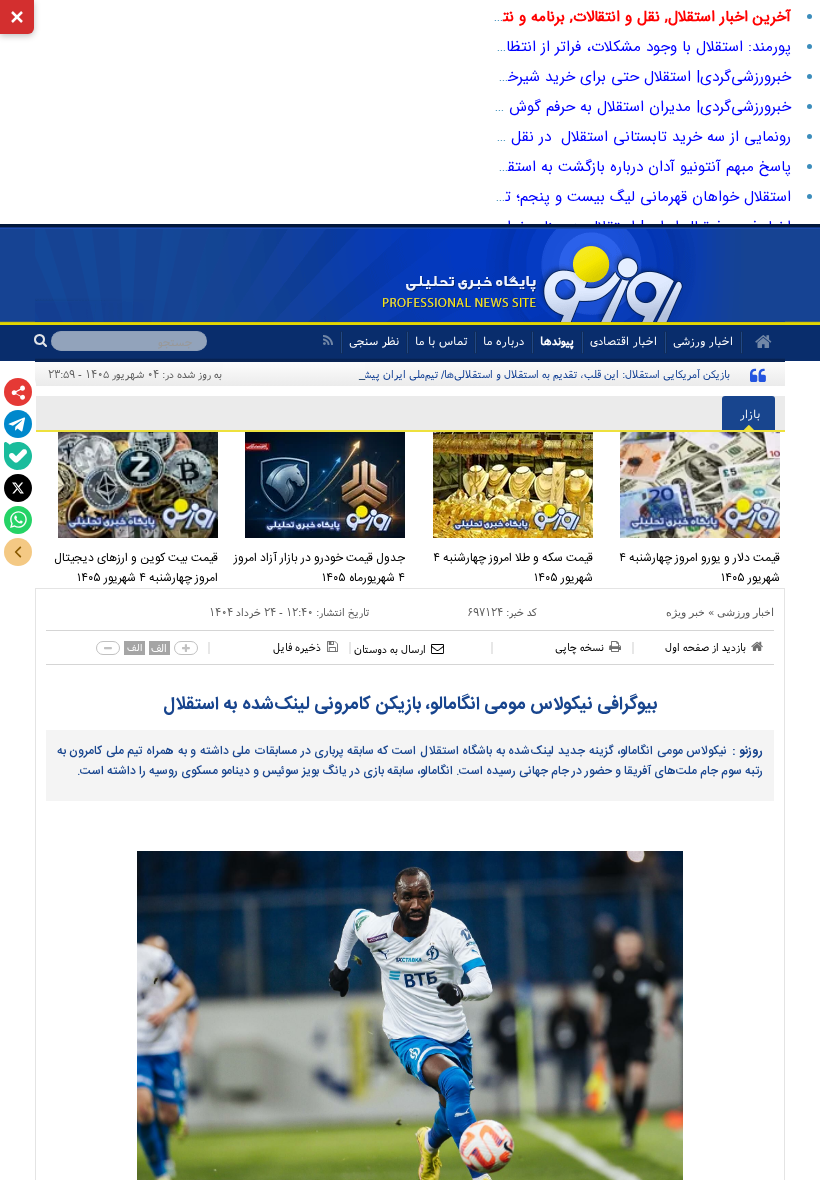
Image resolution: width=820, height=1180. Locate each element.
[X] (18, 488)
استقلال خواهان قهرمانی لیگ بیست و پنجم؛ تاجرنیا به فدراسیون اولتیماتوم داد (547, 197)
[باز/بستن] (18, 552)
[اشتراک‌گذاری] (18, 392)
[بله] (18, 456)
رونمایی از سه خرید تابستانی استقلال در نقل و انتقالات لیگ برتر (591, 137)
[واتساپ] (18, 520)
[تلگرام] (18, 424)
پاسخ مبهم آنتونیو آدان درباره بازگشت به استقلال (640, 167)
